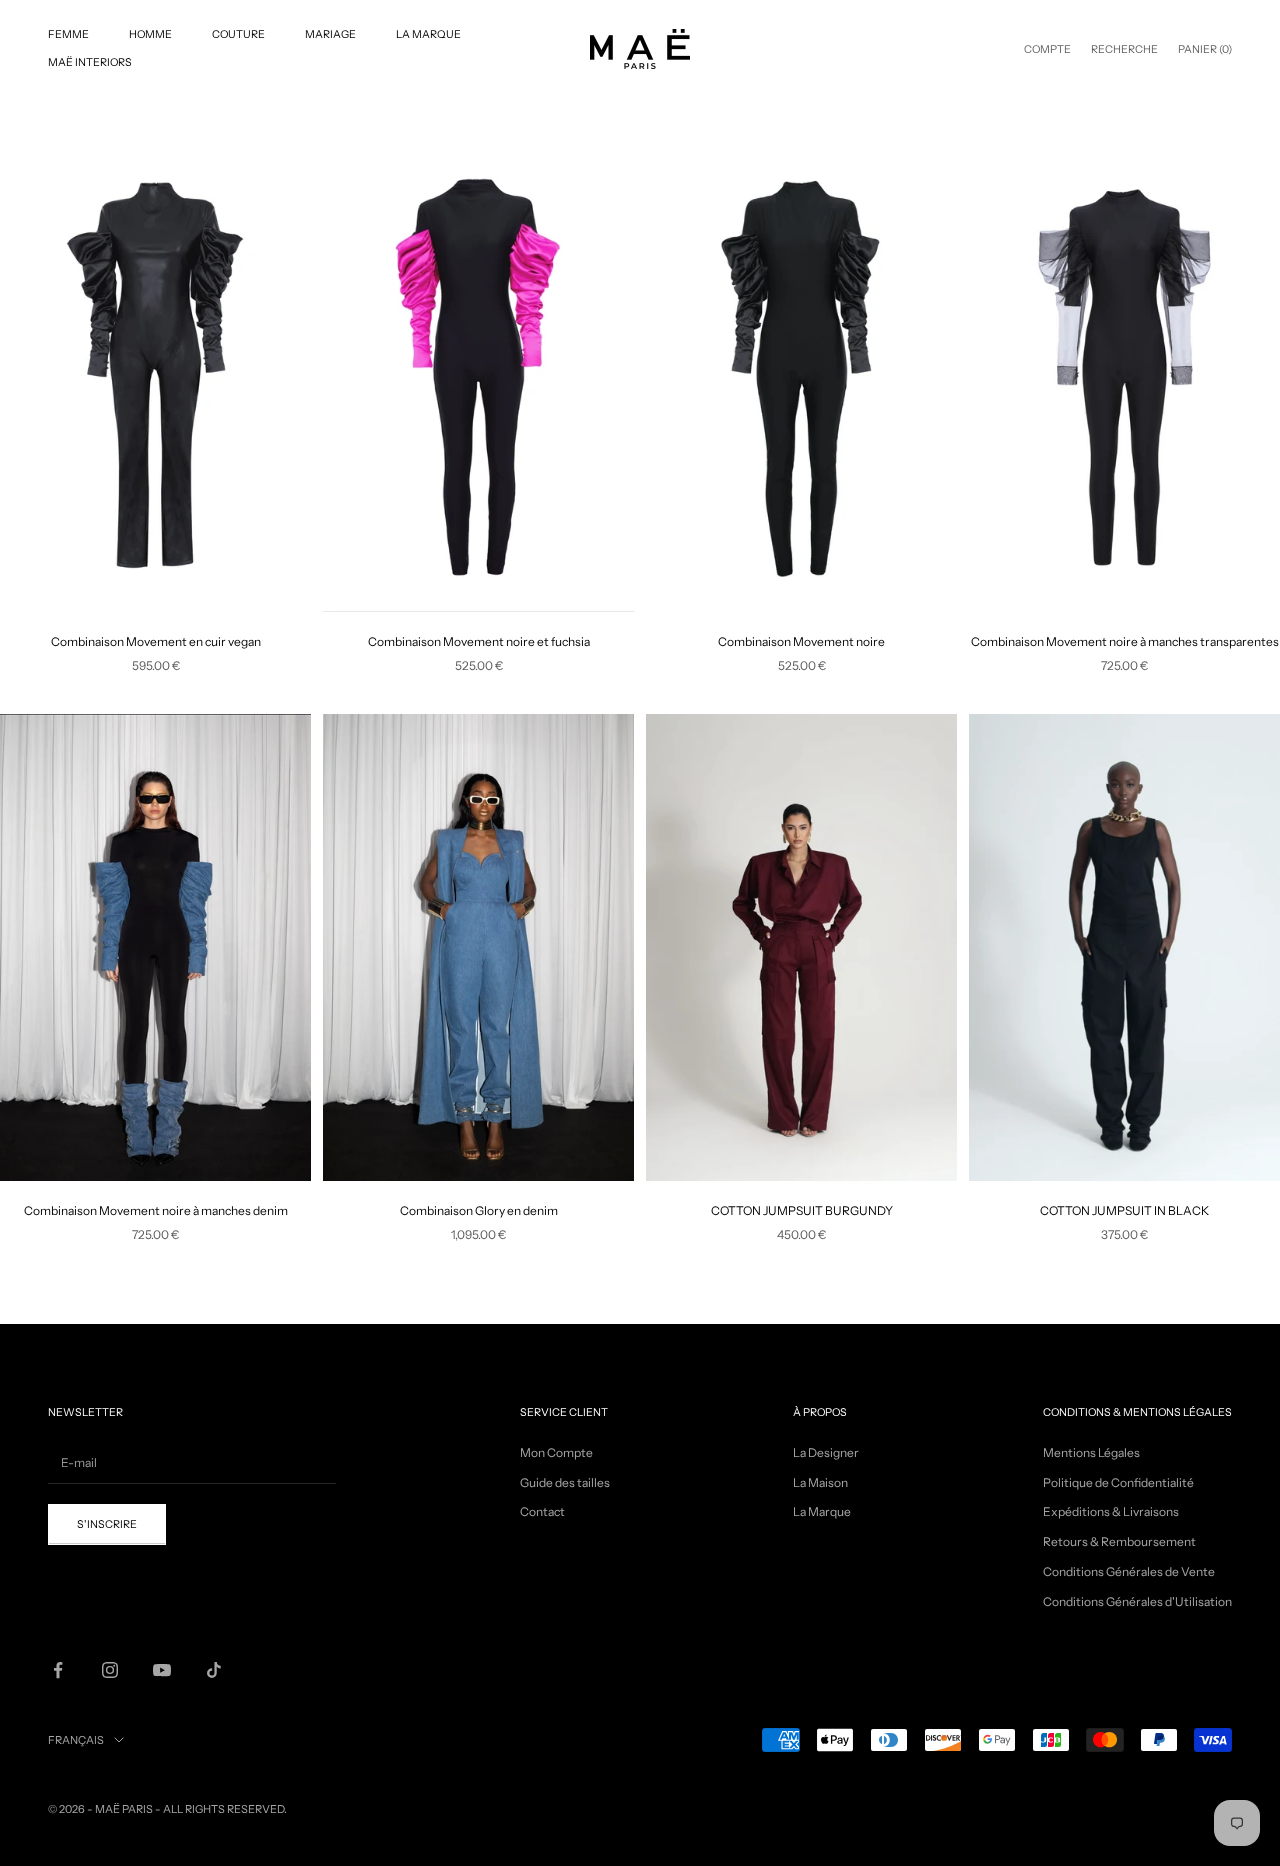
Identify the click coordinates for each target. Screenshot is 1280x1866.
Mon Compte (556, 1452)
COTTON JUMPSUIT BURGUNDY (802, 1210)
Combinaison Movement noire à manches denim (156, 1210)
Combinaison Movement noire (801, 641)
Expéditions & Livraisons (1111, 1511)
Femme (68, 34)
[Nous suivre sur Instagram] (110, 1670)
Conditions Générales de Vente (1129, 1571)
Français (76, 1740)
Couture (238, 34)
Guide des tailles (565, 1482)
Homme (150, 34)
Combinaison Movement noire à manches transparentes (1125, 641)
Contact (542, 1511)
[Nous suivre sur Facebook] (58, 1670)
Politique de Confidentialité (1118, 1482)
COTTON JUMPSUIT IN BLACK (1124, 1210)
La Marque (428, 34)
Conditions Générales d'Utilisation (1137, 1601)
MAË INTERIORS (90, 62)
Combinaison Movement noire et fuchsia (479, 641)
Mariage (330, 34)
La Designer (826, 1452)
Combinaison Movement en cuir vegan (156, 641)
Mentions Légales (1091, 1452)
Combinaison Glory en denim (479, 1210)
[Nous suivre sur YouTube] (162, 1670)
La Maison (820, 1482)
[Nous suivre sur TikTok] (214, 1670)
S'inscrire (107, 1524)
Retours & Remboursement (1119, 1541)
